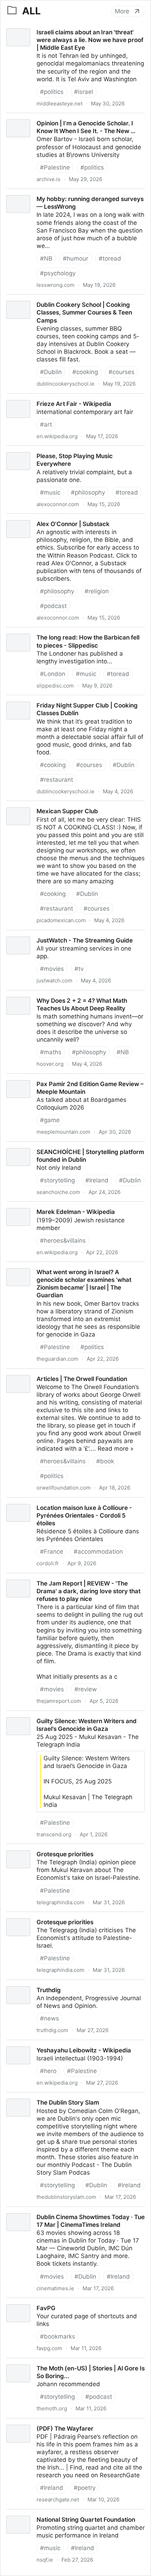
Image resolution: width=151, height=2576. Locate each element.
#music (50, 492)
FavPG (9, 2302)
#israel (84, 92)
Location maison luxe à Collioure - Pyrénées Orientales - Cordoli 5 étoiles (62, 1505)
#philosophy (88, 492)
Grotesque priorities (28, 1848)
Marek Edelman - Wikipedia (39, 1206)
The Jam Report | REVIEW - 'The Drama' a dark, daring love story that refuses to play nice (67, 1581)
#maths (51, 1052)
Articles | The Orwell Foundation (45, 1373)
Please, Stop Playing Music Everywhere (55, 450)
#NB (46, 258)
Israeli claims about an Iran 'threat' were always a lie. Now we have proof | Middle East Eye (75, 30)
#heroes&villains (63, 1241)
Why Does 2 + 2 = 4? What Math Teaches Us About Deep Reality (73, 998)
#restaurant (57, 780)
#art (46, 424)
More (122, 11)
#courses (122, 372)
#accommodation (98, 1552)
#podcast (53, 606)
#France (52, 1552)
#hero (48, 2071)
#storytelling (57, 1180)
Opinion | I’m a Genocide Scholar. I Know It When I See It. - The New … (70, 121)
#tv (79, 969)
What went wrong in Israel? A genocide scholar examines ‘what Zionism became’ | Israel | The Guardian (66, 1273)
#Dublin (51, 372)
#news (50, 2018)
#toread (110, 258)
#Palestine (55, 167)
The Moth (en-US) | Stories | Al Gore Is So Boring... (72, 2362)
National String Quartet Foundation (49, 2513)
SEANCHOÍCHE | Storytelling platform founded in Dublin (69, 1149)
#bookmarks (58, 2336)
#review (86, 1689)
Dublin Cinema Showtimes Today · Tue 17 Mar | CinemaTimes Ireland (67, 2215)
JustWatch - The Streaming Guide (48, 934)
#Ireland (97, 1180)
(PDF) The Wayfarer (28, 2422)
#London (53, 674)
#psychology (58, 273)
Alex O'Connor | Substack (36, 518)
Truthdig (12, 1984)
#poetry (85, 2488)
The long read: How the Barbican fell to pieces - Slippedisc (68, 635)
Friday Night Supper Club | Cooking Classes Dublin (71, 699)
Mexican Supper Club (30, 805)
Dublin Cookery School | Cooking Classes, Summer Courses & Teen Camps (71, 302)
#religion (97, 591)
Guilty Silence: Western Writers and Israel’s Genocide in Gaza (74, 1719)
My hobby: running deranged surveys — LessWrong (73, 193)
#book (105, 1461)
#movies (52, 969)
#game (50, 1120)
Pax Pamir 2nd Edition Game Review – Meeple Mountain (65, 1082)
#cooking (85, 372)
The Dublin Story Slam (31, 2096)
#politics (52, 92)
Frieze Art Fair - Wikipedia (37, 398)
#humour (75, 258)
